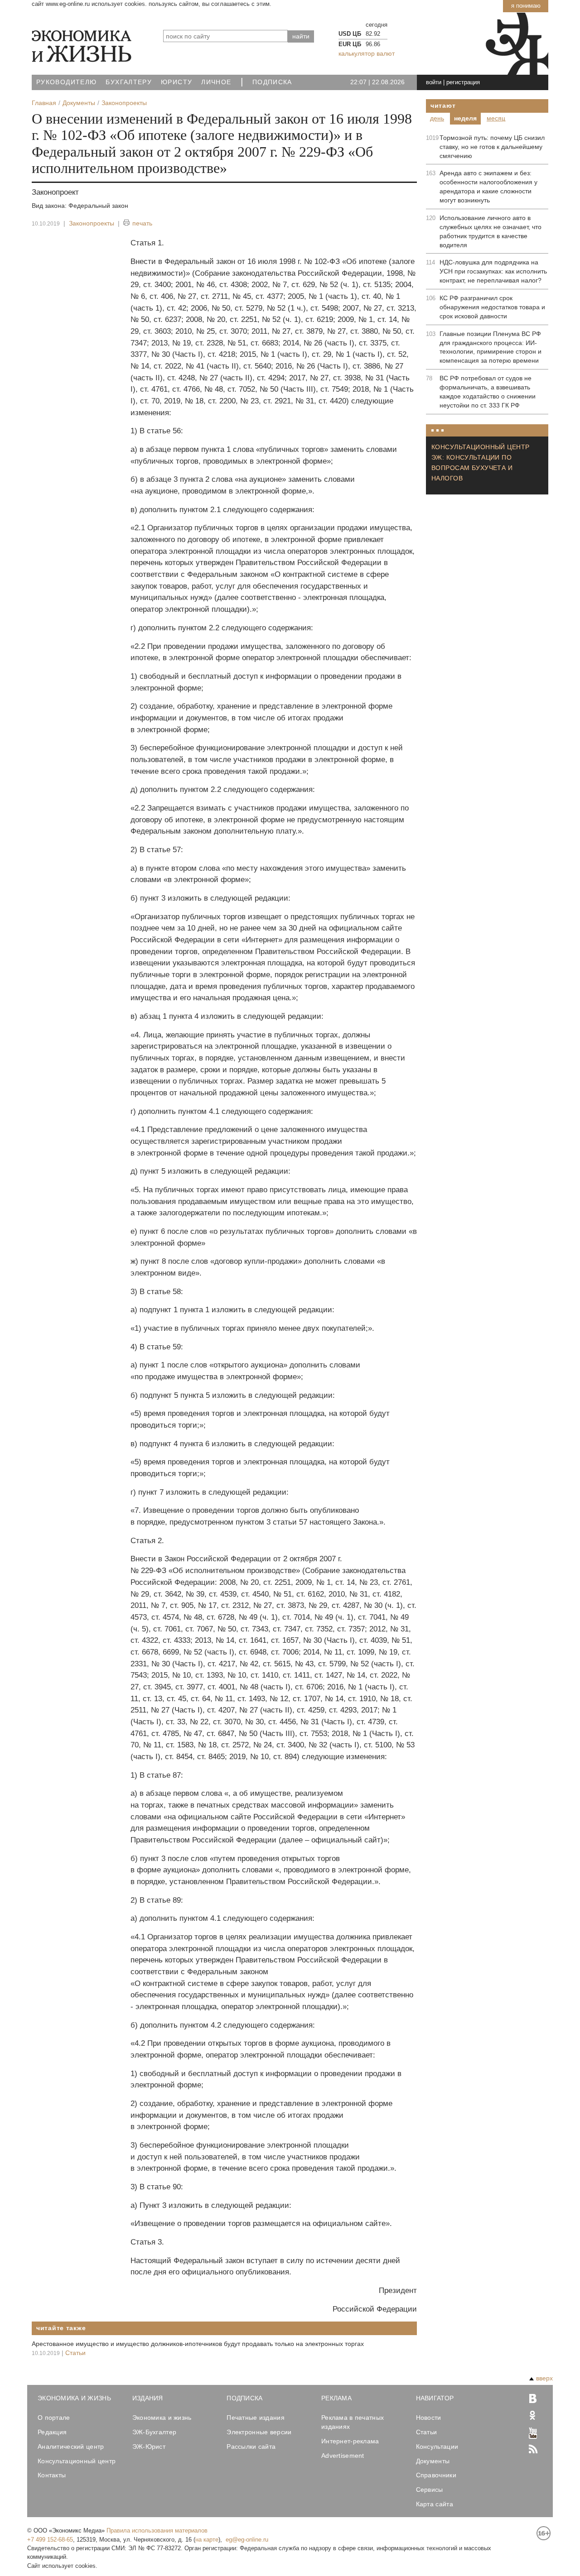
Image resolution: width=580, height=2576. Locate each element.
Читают (443, 106)
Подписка (272, 82)
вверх (544, 2378)
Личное (216, 82)
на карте (207, 2540)
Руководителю (66, 82)
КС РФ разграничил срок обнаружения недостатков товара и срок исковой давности (492, 307)
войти (434, 82)
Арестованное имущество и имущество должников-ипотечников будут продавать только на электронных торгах (198, 2344)
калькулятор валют (367, 53)
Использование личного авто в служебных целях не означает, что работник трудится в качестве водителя (491, 231)
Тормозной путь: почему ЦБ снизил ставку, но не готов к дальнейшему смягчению (492, 147)
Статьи (75, 2353)
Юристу (176, 82)
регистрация (463, 82)
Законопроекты (92, 223)
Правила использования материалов (157, 2530)
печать (142, 223)
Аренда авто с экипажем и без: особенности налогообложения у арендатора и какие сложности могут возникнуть (488, 187)
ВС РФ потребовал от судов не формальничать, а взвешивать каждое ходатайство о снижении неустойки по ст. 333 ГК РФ (488, 392)
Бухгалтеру (129, 82)
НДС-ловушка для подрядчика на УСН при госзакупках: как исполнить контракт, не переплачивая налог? (493, 271)
